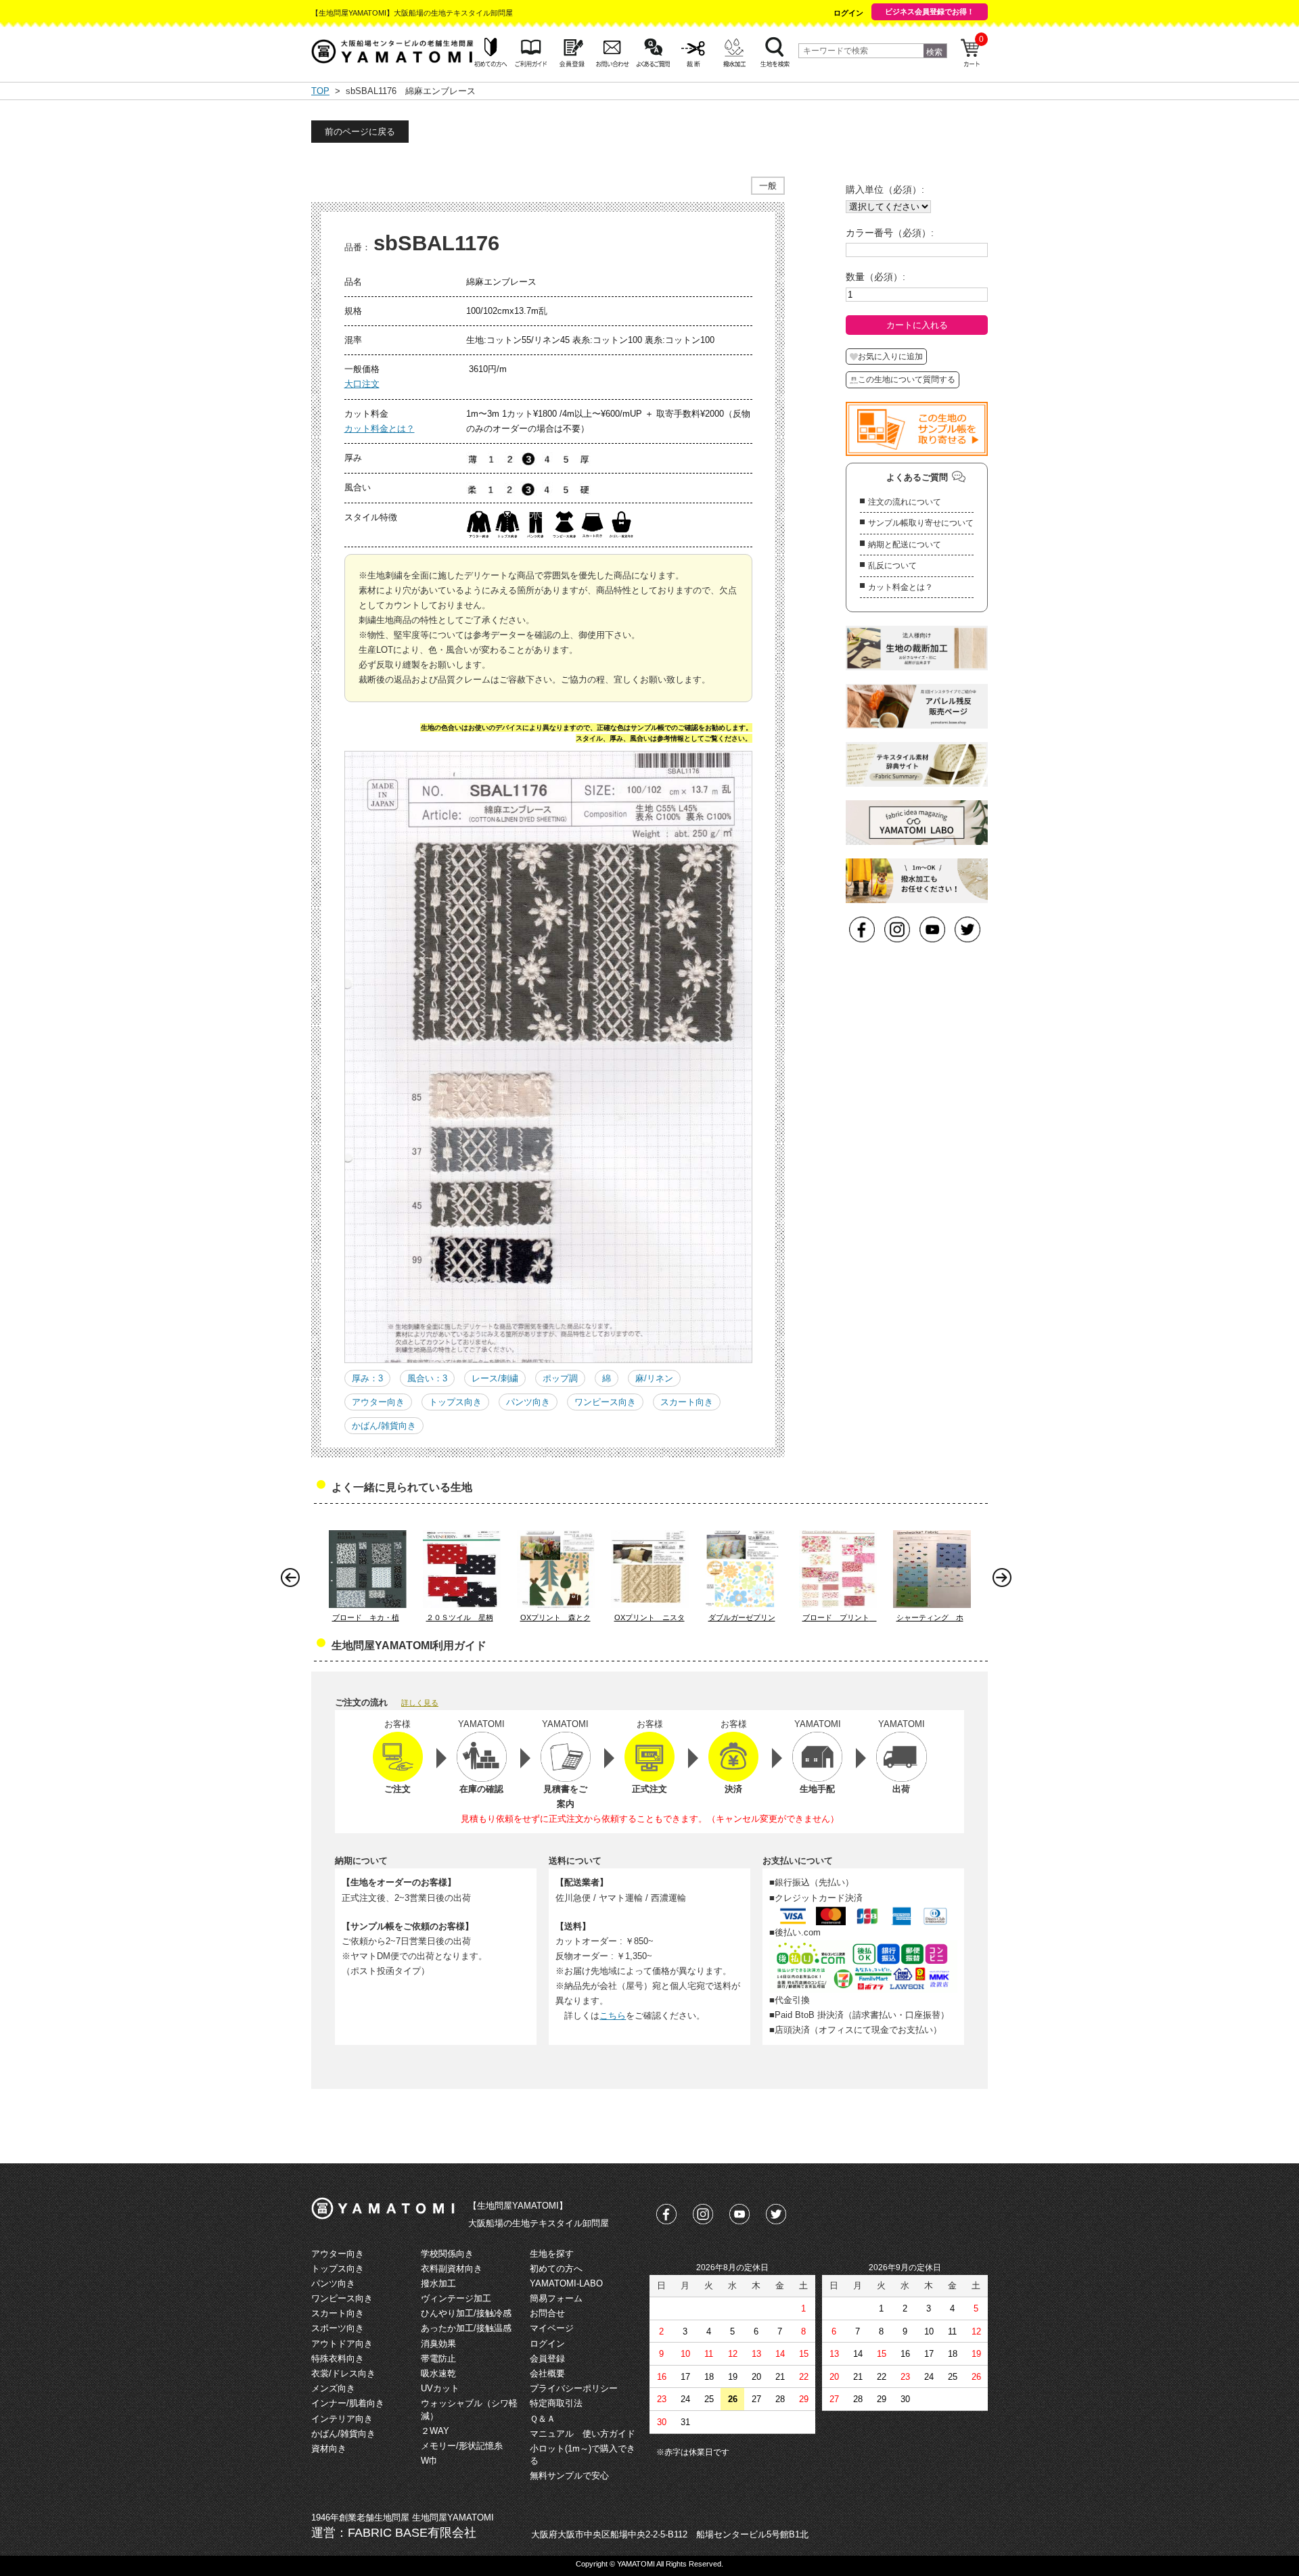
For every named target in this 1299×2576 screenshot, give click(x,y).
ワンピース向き (605, 1402)
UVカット (440, 2388)
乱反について (892, 566)
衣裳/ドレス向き (343, 2373)
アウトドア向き (342, 2344)
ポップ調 (560, 1378)
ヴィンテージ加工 (456, 2298)
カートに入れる (917, 325)
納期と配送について (905, 545)
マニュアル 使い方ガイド (583, 2434)
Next (1005, 1581)
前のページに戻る (360, 132)
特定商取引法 (556, 2403)
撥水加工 (438, 2283)
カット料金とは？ (380, 429)
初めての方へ (556, 2269)
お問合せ (547, 2313)
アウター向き (378, 1402)
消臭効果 (438, 2344)
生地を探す (552, 2254)
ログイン (848, 13)
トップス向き (455, 1402)
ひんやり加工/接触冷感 (466, 2313)
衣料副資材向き (452, 2269)
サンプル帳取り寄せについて (921, 523)
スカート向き (687, 1402)
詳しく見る (420, 1703)
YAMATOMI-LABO (566, 2283)
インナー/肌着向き (348, 2403)
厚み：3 (367, 1378)
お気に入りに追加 (890, 356)
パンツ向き (528, 1402)
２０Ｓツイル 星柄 (460, 1617)
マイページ (552, 2328)
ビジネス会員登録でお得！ (930, 11)
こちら (613, 2016)
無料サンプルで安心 (569, 2476)
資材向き (329, 2448)
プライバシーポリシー (574, 2388)
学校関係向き (447, 2254)
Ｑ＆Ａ (543, 2419)
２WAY (435, 2431)
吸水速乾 (438, 2373)
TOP (320, 91)
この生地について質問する (907, 379)
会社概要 (547, 2373)
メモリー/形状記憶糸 (462, 2446)
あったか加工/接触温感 (466, 2328)
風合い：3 (427, 1378)
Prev (294, 1581)
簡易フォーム (556, 2298)
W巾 (429, 2461)
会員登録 (547, 2359)
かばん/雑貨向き (384, 1426)
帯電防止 (438, 2359)
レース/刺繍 (495, 1378)
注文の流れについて (905, 502)
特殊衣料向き (338, 2359)
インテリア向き (342, 2419)
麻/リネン (654, 1378)
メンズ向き (333, 2388)
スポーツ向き (338, 2328)
